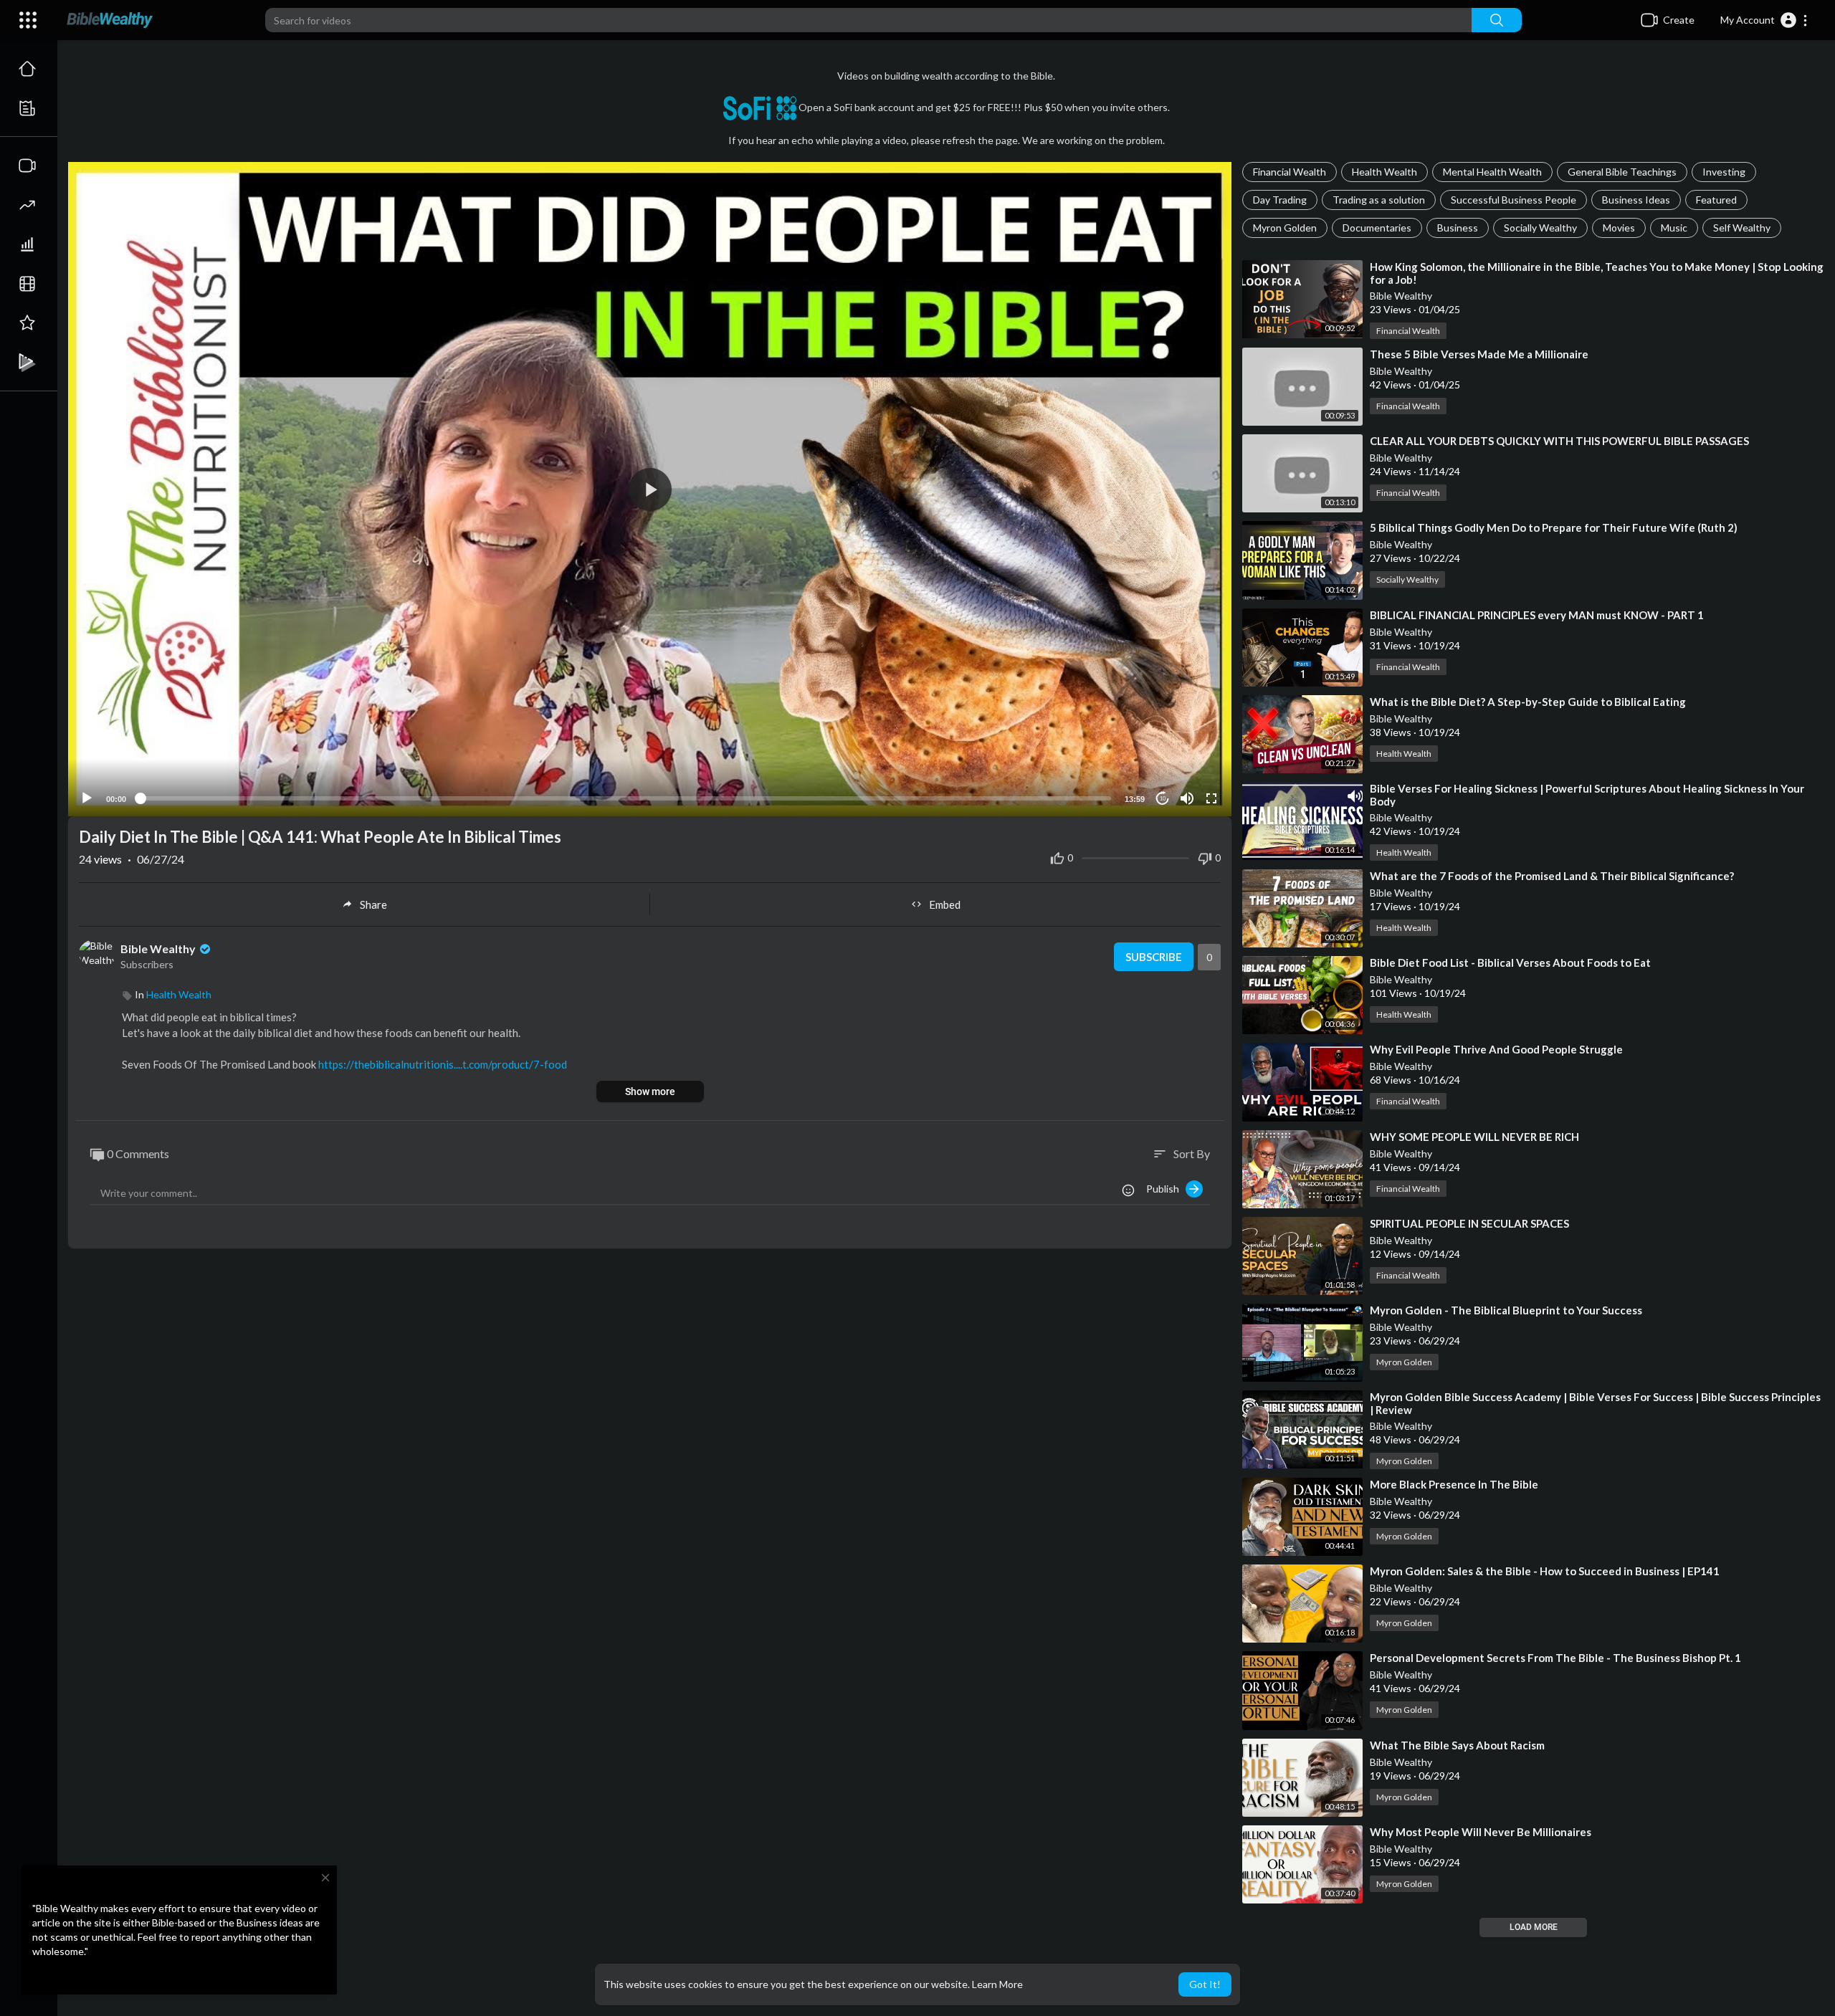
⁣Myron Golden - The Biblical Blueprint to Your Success (1506, 1310)
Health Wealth (1384, 172)
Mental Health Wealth (1492, 172)
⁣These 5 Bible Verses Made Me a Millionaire (1479, 354)
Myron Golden (1285, 228)
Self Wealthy (1742, 228)
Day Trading (1280, 200)
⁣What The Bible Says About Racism (1457, 1745)
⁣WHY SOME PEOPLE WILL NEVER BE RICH (1474, 1137)
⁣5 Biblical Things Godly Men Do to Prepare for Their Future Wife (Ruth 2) (1554, 527)
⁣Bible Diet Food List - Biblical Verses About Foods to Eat (1510, 962)
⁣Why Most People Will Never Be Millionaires (1481, 1832)
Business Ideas (1636, 200)
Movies (1619, 228)
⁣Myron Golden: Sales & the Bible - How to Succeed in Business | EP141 (1545, 1571)
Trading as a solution (1379, 200)
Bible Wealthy (1401, 296)
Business (1458, 228)
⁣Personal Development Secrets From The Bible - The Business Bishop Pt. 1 (1555, 1658)
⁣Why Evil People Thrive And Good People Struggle (1496, 1049)
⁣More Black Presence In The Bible (1454, 1484)
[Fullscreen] (1211, 798)
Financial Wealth (1290, 172)
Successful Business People (1514, 200)
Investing (1724, 172)
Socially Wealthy (1540, 228)
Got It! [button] (1205, 1984)
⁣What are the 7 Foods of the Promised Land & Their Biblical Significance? (1552, 876)
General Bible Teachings (1622, 172)
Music (1674, 228)
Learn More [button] (997, 1984)
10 (1163, 799)
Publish (1166, 1189)
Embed (945, 904)
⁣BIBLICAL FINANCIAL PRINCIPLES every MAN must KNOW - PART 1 (1537, 615)
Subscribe (1154, 957)
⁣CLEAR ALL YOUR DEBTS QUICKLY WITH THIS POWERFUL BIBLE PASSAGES (1559, 441)
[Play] (87, 798)
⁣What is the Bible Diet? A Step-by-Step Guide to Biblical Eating (1528, 702)
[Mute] (1187, 798)
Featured (1716, 200)
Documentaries (1377, 228)
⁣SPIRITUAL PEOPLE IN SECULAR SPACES (1469, 1223)
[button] (1764, 20)
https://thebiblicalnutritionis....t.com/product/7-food (443, 1064)
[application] (650, 489)
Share (373, 904)
